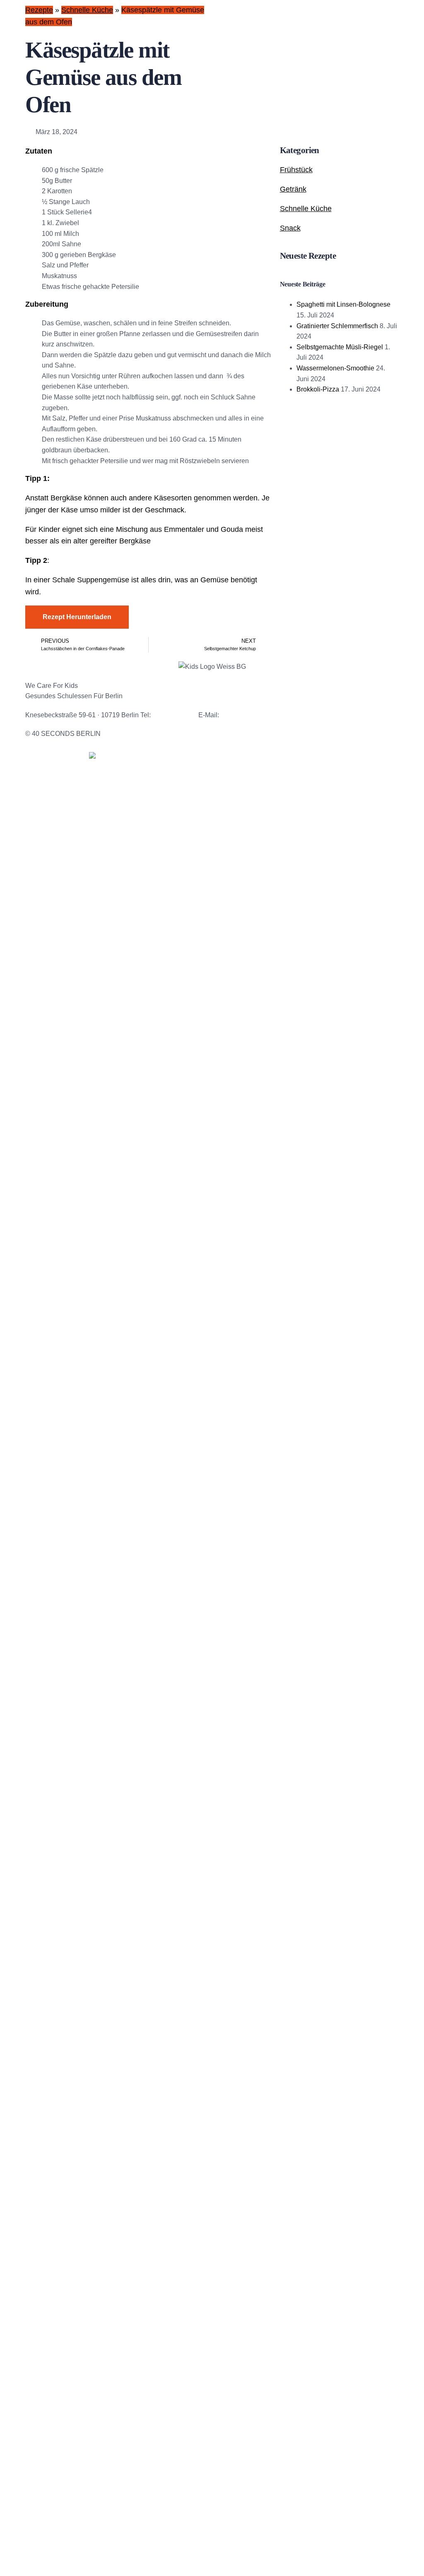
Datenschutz (126, 734)
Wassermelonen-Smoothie (335, 368)
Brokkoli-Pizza (318, 389)
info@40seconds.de (250, 715)
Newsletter (205, 734)
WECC (36, 849)
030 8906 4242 (175, 715)
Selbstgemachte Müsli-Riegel (340, 347)
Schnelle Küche (87, 10)
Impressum (167, 734)
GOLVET (39, 832)
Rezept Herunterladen (77, 617)
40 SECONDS (47, 780)
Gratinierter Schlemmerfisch (337, 326)
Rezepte (39, 10)
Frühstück (296, 170)
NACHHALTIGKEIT (54, 918)
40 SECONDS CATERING (65, 798)
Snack (290, 228)
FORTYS (39, 815)
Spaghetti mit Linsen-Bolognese (343, 304)
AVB (234, 734)
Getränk (293, 189)
